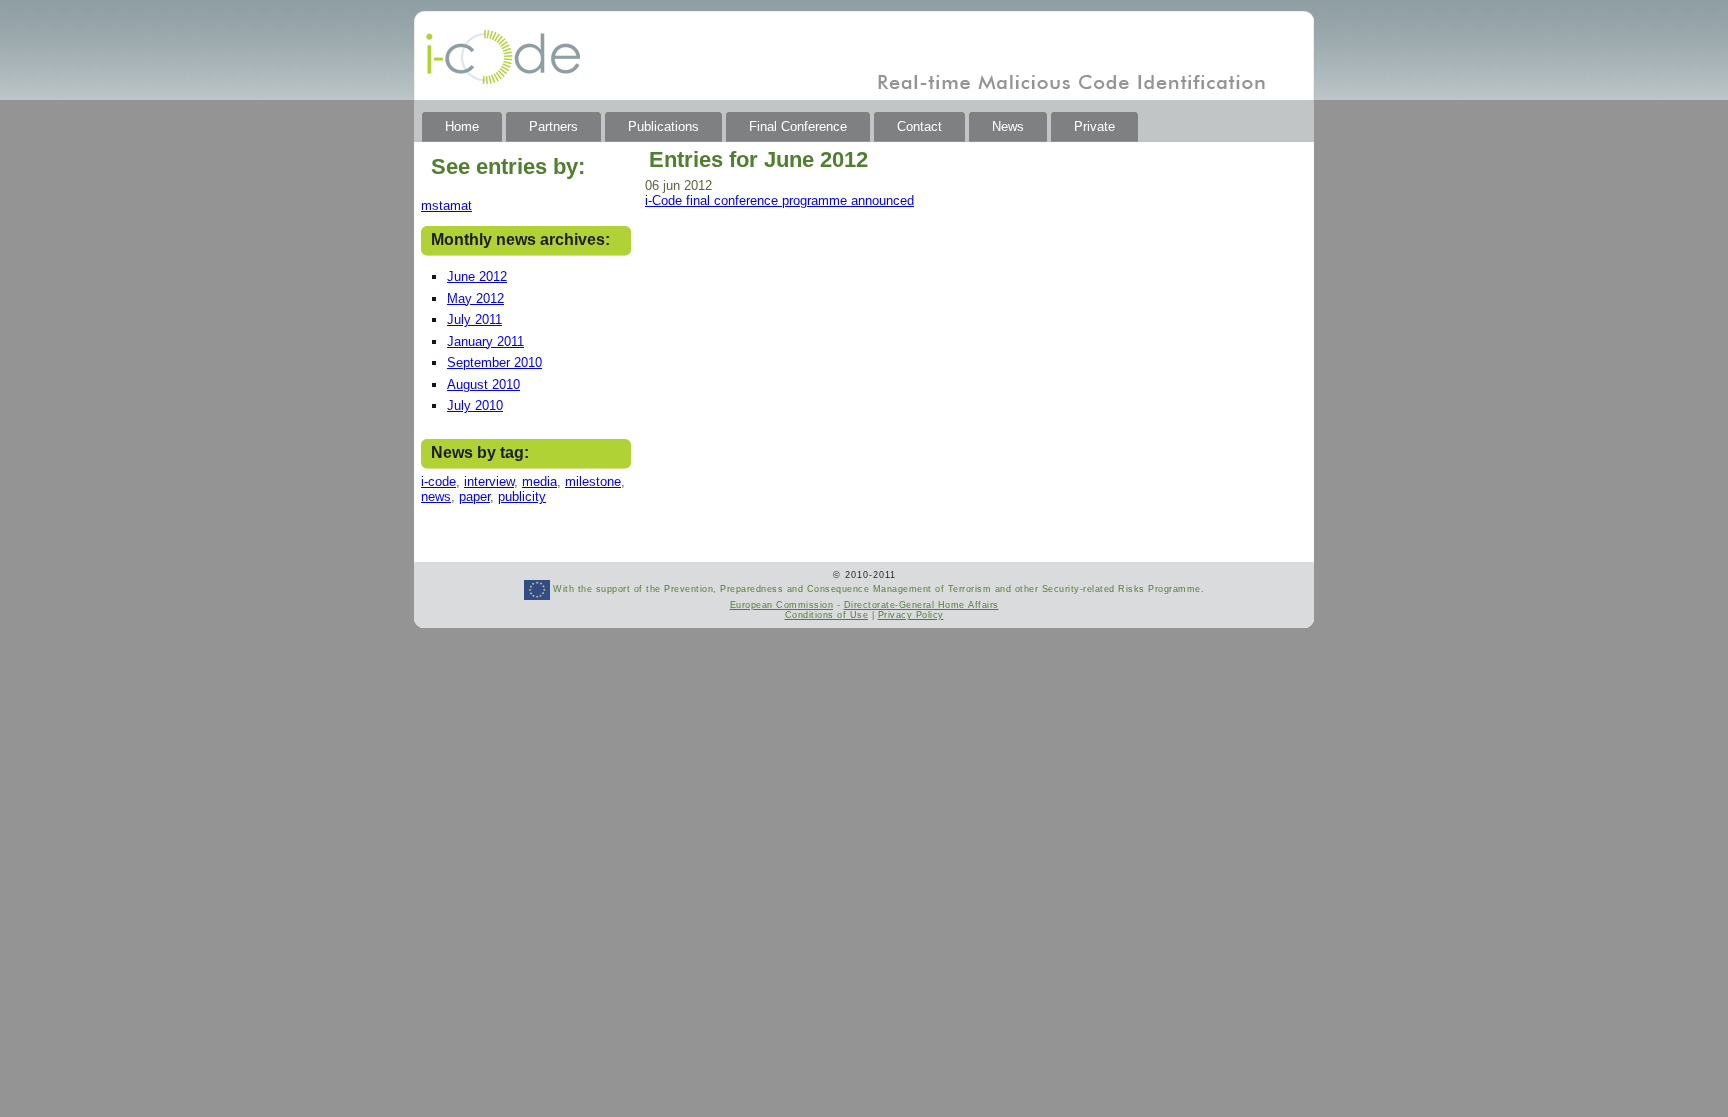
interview (489, 481)
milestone (593, 481)
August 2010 (483, 384)
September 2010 (494, 362)
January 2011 (485, 341)
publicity (522, 496)
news (436, 496)
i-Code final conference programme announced (779, 200)
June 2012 (477, 276)
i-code (438, 481)
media (539, 481)
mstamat (446, 205)
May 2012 (475, 298)
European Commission (782, 605)
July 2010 (475, 405)
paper (474, 496)
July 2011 (474, 319)
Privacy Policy (911, 615)
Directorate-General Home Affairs (921, 605)
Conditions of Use (827, 615)
